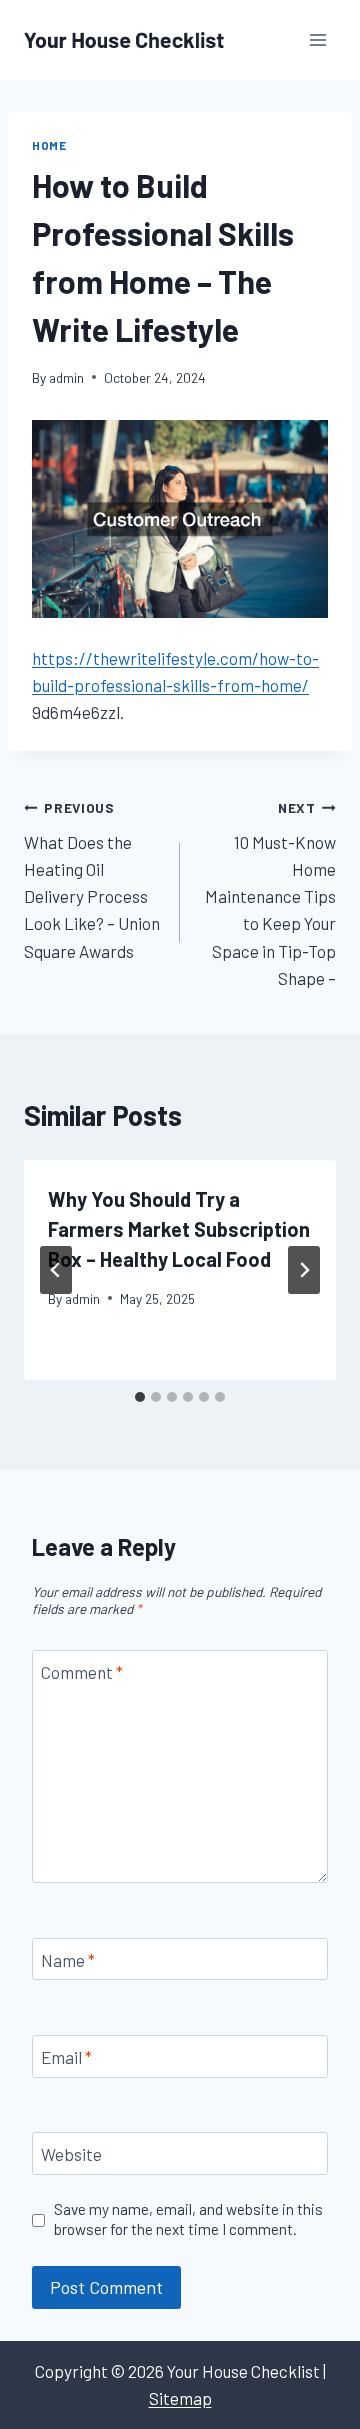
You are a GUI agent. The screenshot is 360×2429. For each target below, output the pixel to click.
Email (66, 2057)
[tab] (140, 1397)
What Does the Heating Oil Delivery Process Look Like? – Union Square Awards (92, 879)
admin (66, 377)
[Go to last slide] (56, 1270)
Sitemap (180, 2398)
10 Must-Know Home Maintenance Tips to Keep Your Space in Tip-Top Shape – (270, 893)
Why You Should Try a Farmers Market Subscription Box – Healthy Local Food (179, 1229)
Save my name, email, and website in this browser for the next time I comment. (188, 2219)
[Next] (304, 1270)
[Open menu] (317, 39)
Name (68, 1960)
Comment (82, 1672)
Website (71, 2154)
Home (49, 145)
